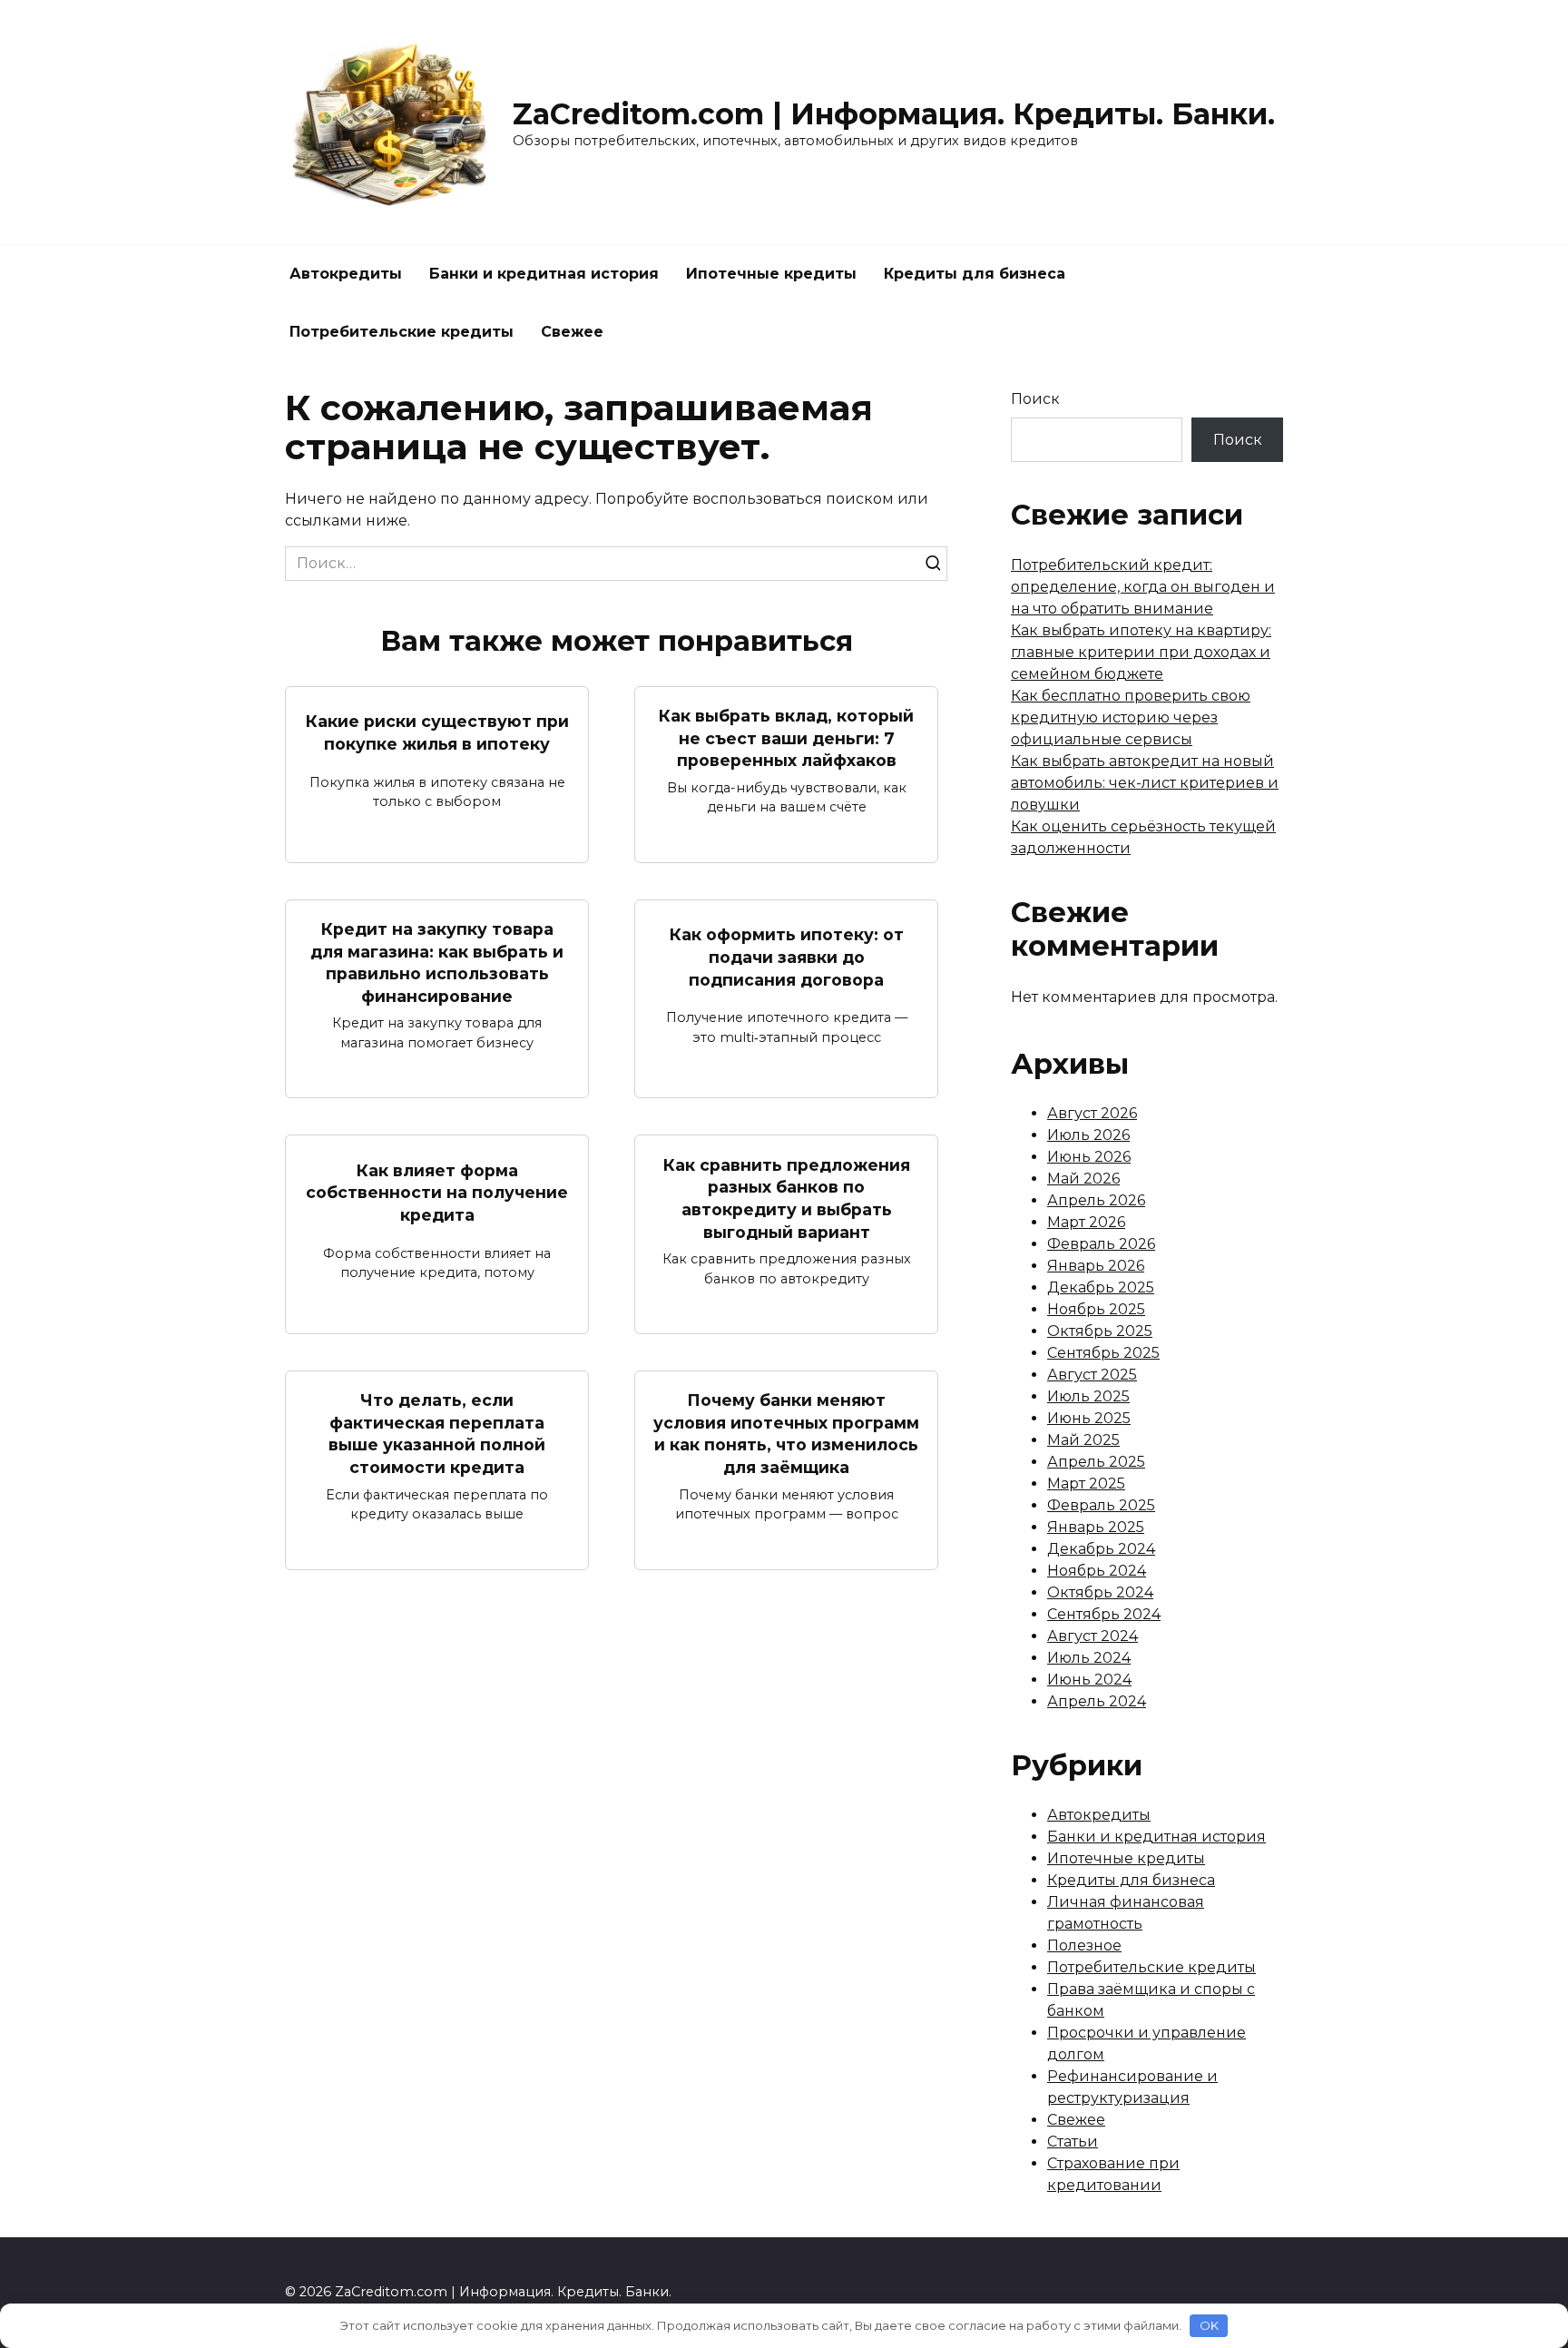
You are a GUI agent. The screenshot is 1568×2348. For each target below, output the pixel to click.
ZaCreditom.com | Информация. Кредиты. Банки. (894, 114)
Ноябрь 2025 (1096, 1309)
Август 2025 (1092, 1375)
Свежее (572, 332)
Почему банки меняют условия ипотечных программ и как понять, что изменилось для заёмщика (786, 1434)
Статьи (1073, 2142)
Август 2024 (1093, 1636)
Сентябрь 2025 (1103, 1353)
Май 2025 (1083, 1440)
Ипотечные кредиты (771, 274)
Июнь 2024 (1089, 1680)
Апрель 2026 (1096, 1200)
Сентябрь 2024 (1104, 1614)
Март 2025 (1086, 1483)
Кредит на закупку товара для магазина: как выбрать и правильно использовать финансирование (437, 963)
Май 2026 (1083, 1179)
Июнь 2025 (1089, 1418)
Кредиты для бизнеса (975, 274)
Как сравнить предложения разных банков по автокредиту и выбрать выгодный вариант (787, 1198)
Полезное (1084, 1945)
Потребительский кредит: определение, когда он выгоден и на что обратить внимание (1143, 587)
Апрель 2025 (1096, 1462)
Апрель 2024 (1097, 1701)
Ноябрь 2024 (1097, 1571)
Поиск (1035, 399)
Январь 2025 (1096, 1527)
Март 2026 (1086, 1222)
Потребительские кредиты (402, 332)
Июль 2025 (1088, 1396)
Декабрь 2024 (1101, 1549)
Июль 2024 (1089, 1658)
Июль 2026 (1088, 1135)
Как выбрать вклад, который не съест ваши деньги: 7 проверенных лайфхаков (786, 738)
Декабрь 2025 (1101, 1287)
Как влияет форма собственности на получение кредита (437, 1193)
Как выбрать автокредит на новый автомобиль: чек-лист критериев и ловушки (1145, 783)
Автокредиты (346, 274)
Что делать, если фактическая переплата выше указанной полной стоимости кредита (437, 1434)
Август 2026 (1092, 1113)
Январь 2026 (1096, 1266)
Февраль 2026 (1101, 1244)
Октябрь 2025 (1100, 1331)
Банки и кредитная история (544, 274)
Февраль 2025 (1101, 1505)
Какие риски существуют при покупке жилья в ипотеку (437, 732)
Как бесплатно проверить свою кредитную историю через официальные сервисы (1131, 717)
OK (1209, 2325)
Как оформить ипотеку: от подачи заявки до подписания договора (787, 957)
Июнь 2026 (1089, 1157)
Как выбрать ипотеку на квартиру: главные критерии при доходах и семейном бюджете (1141, 652)
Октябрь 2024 (1100, 1592)
